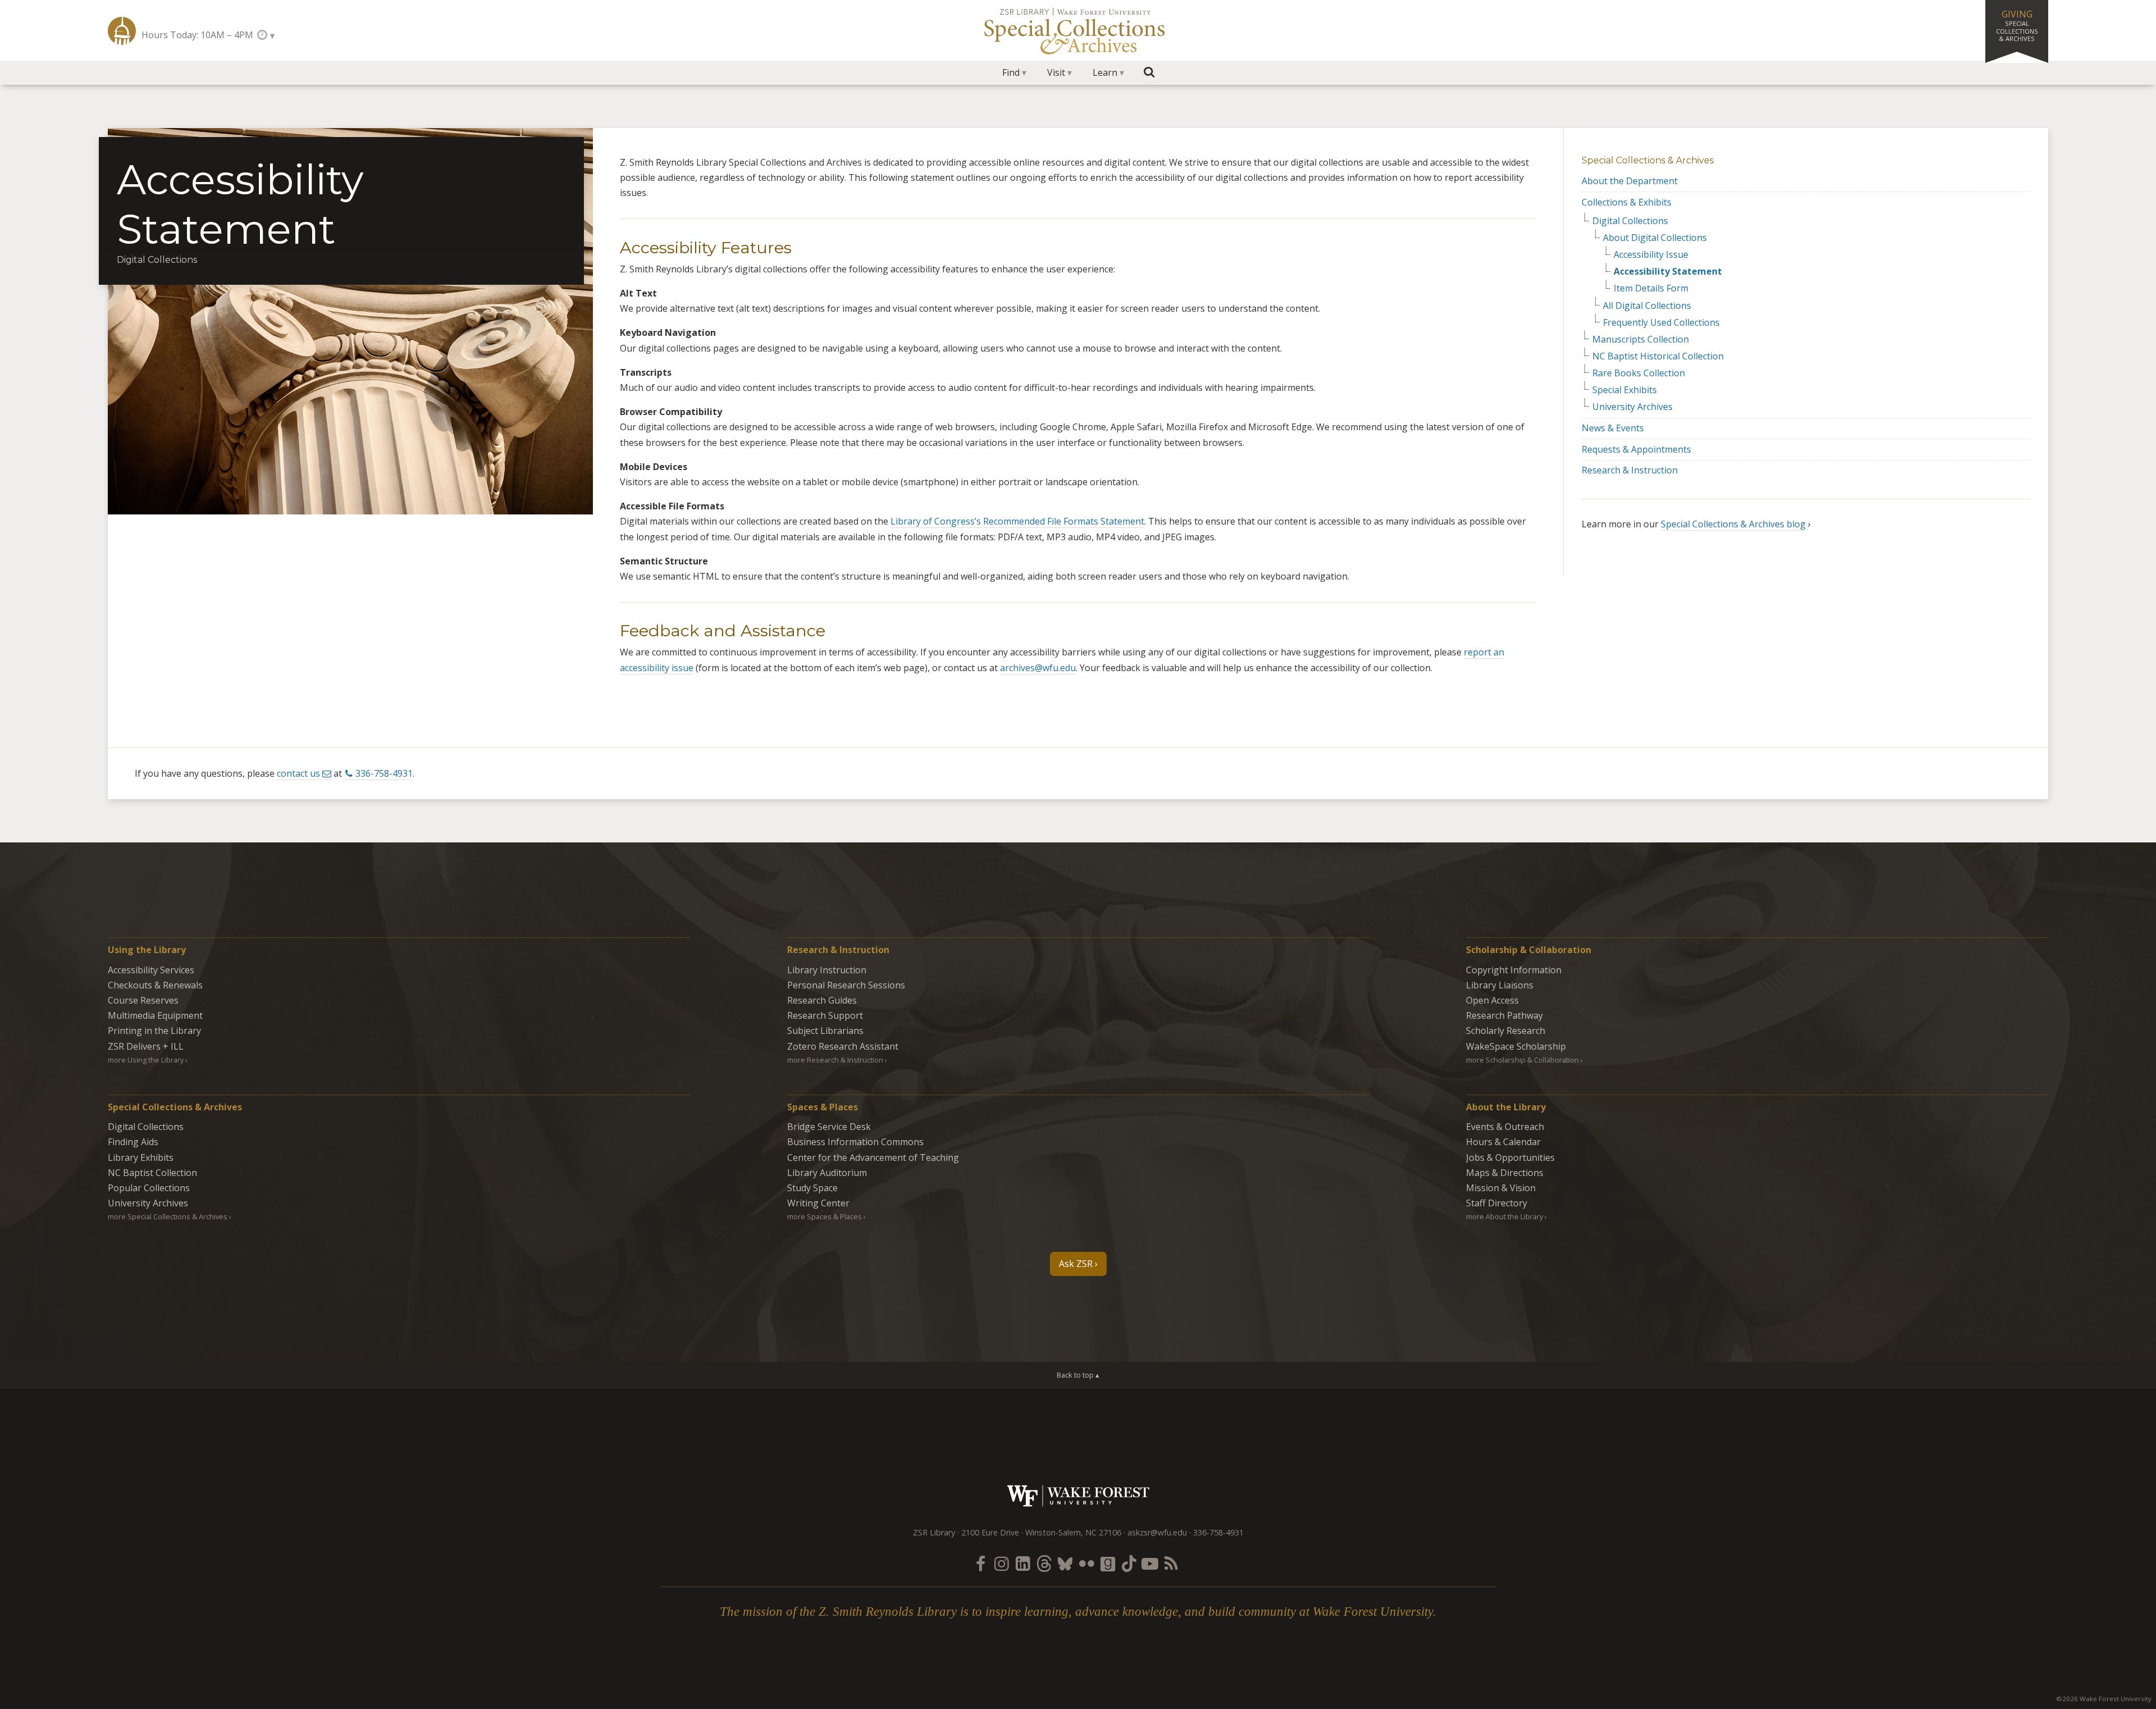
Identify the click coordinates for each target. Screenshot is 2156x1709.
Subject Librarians (825, 1031)
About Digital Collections (1655, 238)
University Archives (1632, 407)
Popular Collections (149, 1188)
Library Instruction (827, 970)
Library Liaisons (1500, 985)
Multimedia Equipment (155, 1015)
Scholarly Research (1506, 1031)
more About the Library (1504, 1216)
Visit (1056, 72)
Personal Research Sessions (846, 985)
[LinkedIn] (1023, 1563)
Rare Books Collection (1639, 373)
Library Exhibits (141, 1157)
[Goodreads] (1108, 1563)
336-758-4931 (384, 773)
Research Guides (822, 1000)
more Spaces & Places (825, 1216)
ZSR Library (122, 31)
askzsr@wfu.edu (1157, 1532)
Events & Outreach (1505, 1127)
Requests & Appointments (1636, 449)
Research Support (825, 1015)
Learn (1105, 72)
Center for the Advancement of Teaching (873, 1157)
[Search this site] (1149, 72)
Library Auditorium (827, 1173)
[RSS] (1171, 1563)
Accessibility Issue (1651, 255)
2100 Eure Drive (990, 1532)
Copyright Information (1514, 970)
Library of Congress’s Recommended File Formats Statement (1017, 521)
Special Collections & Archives (1648, 160)
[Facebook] (980, 1563)
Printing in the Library (154, 1031)
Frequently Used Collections (1661, 323)
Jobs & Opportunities (1510, 1157)
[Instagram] (1002, 1563)
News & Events (1613, 428)
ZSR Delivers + (146, 1046)
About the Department (1630, 181)
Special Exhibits (1625, 390)
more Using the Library (146, 1060)
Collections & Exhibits (1627, 202)
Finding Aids (133, 1142)
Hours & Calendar (1503, 1142)
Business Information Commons (855, 1142)
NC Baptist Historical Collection (1658, 356)
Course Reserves (143, 1000)
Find (1011, 72)
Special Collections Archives (1078, 30)
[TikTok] (1129, 1563)
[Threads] (1044, 1563)
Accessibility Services (151, 970)
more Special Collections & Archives (168, 1216)
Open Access (1492, 1000)
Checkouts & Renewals (155, 985)
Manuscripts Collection (1641, 339)
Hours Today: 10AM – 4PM (197, 35)
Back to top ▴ (1078, 1375)
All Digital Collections (1647, 306)
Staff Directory (1497, 1203)
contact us (298, 773)
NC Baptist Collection (152, 1173)
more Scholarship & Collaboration (1522, 1060)
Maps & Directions (1505, 1173)
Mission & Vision (1501, 1188)
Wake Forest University (1078, 1496)
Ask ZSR (1076, 1264)
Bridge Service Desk (829, 1127)
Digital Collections (1630, 221)
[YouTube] (1150, 1563)
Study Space (812, 1188)
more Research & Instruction (835, 1060)
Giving (2017, 25)
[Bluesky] (1065, 1563)
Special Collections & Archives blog (1733, 524)
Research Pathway (1504, 1015)
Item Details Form (1651, 288)
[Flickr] (1086, 1563)
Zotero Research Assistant (843, 1046)
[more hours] (265, 35)
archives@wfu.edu (1038, 668)
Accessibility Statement (1668, 272)
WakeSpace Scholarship (1516, 1046)
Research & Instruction (1630, 470)
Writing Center (818, 1203)
